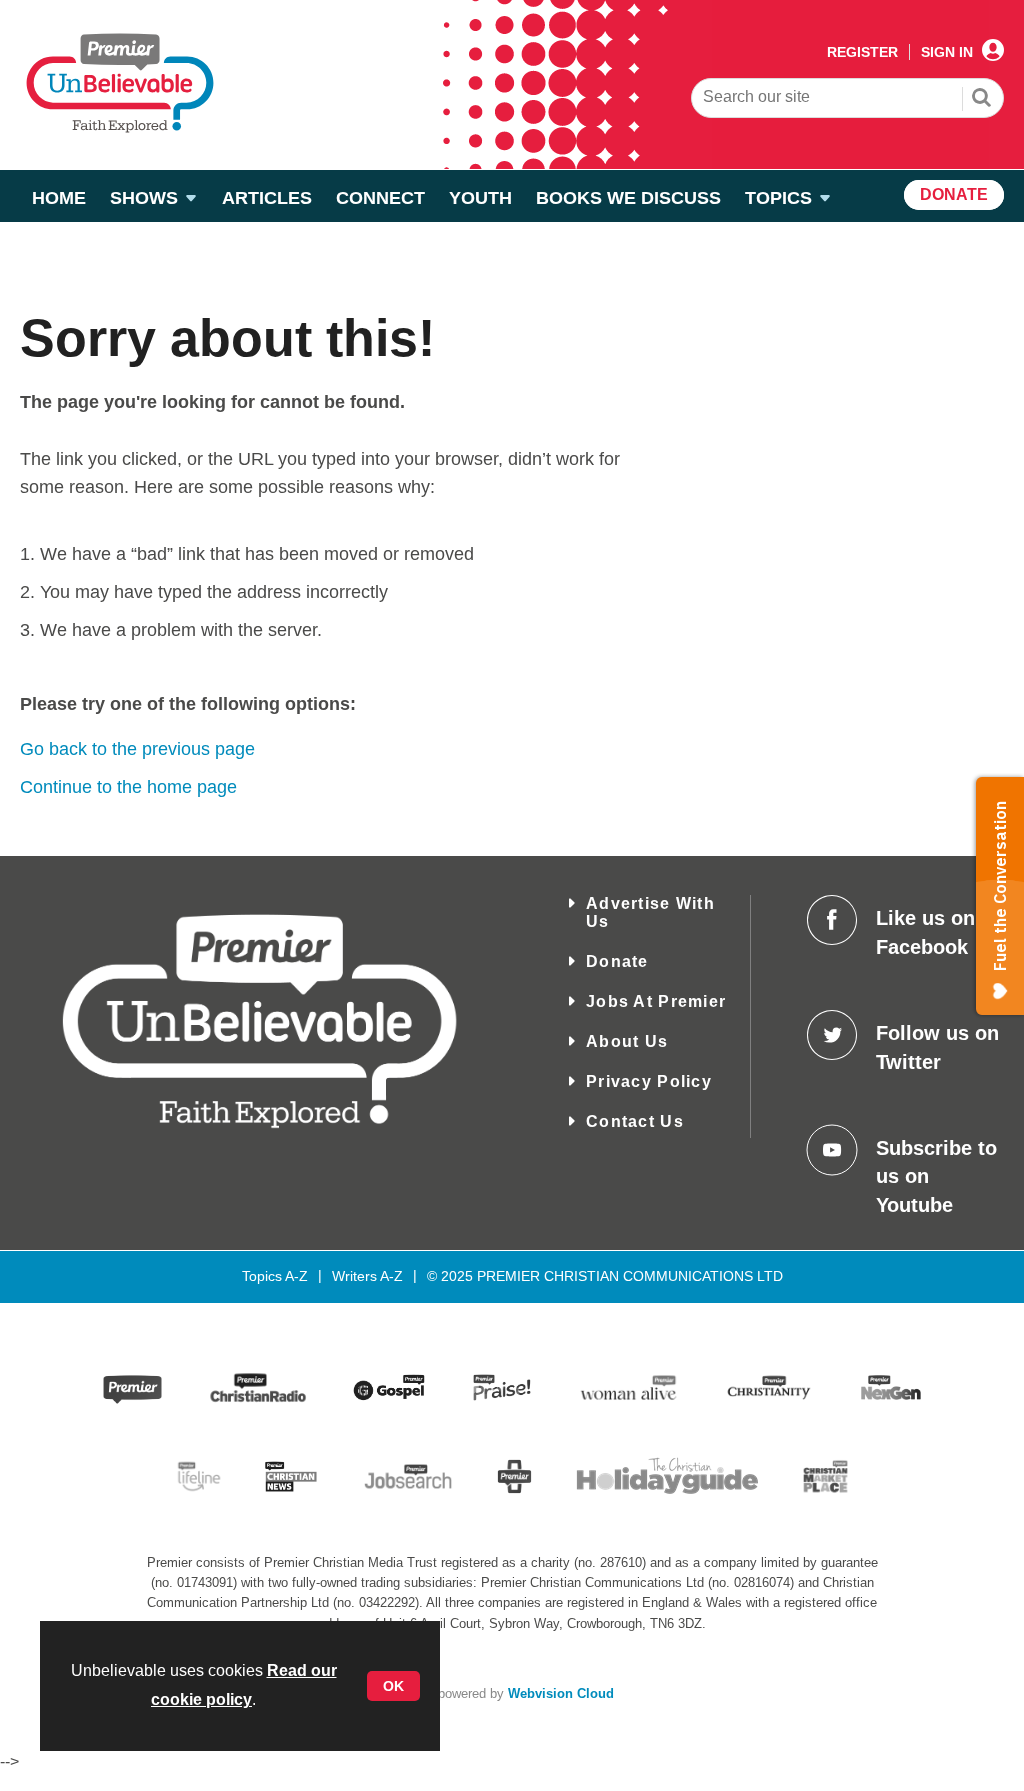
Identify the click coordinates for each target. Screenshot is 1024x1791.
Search (982, 100)
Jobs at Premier (656, 1001)
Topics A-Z (275, 1276)
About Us (627, 1041)
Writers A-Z (367, 1276)
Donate (617, 961)
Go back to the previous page (137, 749)
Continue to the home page (128, 787)
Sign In (947, 52)
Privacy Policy (649, 1081)
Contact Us (635, 1121)
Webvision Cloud (561, 1694)
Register (862, 52)
